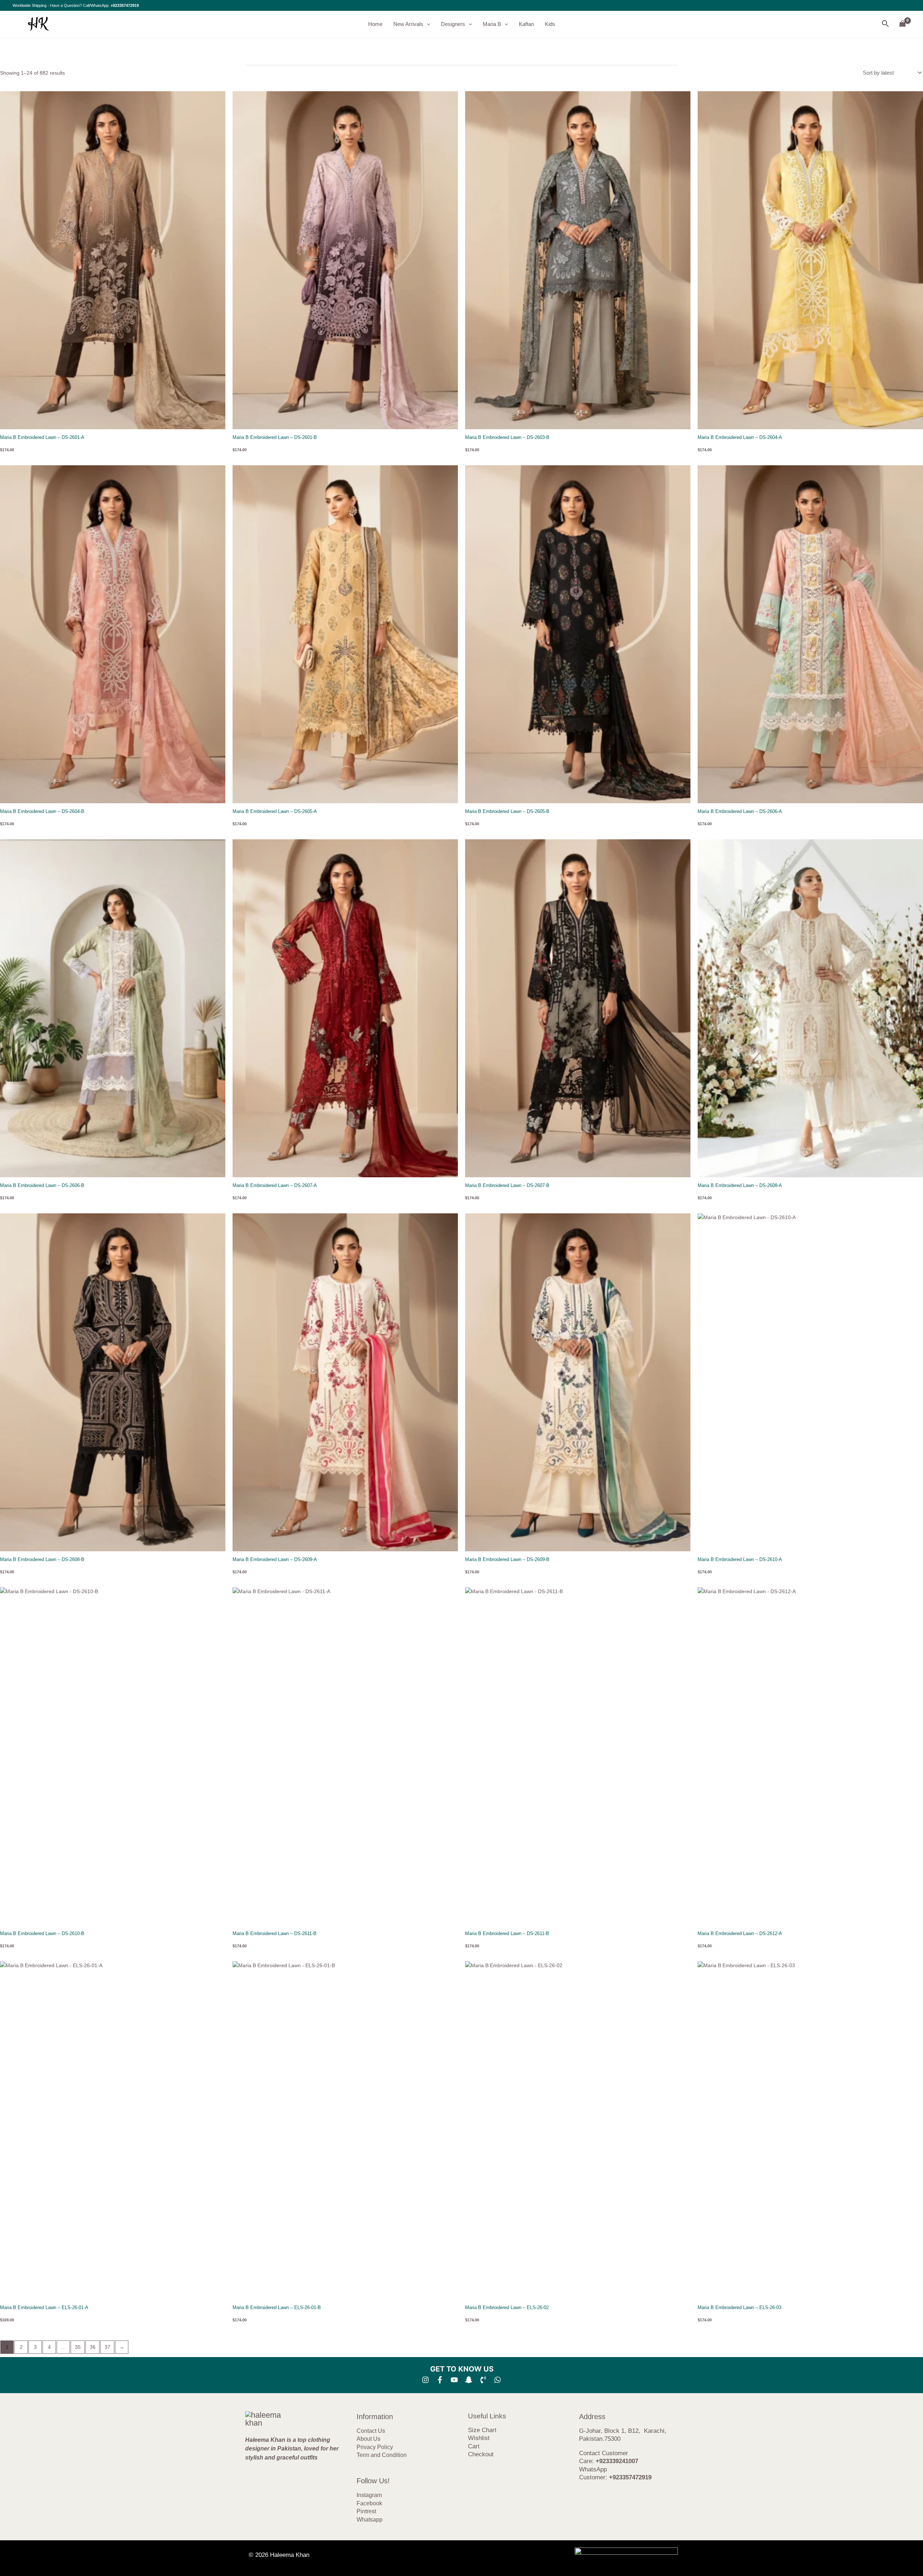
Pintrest (366, 2511)
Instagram (369, 2495)
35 (78, 2347)
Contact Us (371, 2431)
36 (93, 2347)
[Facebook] (440, 2380)
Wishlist (479, 2438)
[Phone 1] (483, 2380)
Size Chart (482, 2430)
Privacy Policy (375, 2447)
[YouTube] (454, 2380)
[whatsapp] (498, 2380)
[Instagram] (425, 2380)
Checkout (481, 2454)
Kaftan (526, 24)
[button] (427, 24)
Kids (550, 24)
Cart (474, 2446)
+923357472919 (125, 5)
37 (107, 2347)
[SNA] (469, 2380)
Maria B (492, 24)
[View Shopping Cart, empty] (903, 24)
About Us (368, 2439)
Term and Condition (382, 2455)
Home (375, 24)
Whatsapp (370, 2520)
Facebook (369, 2503)
